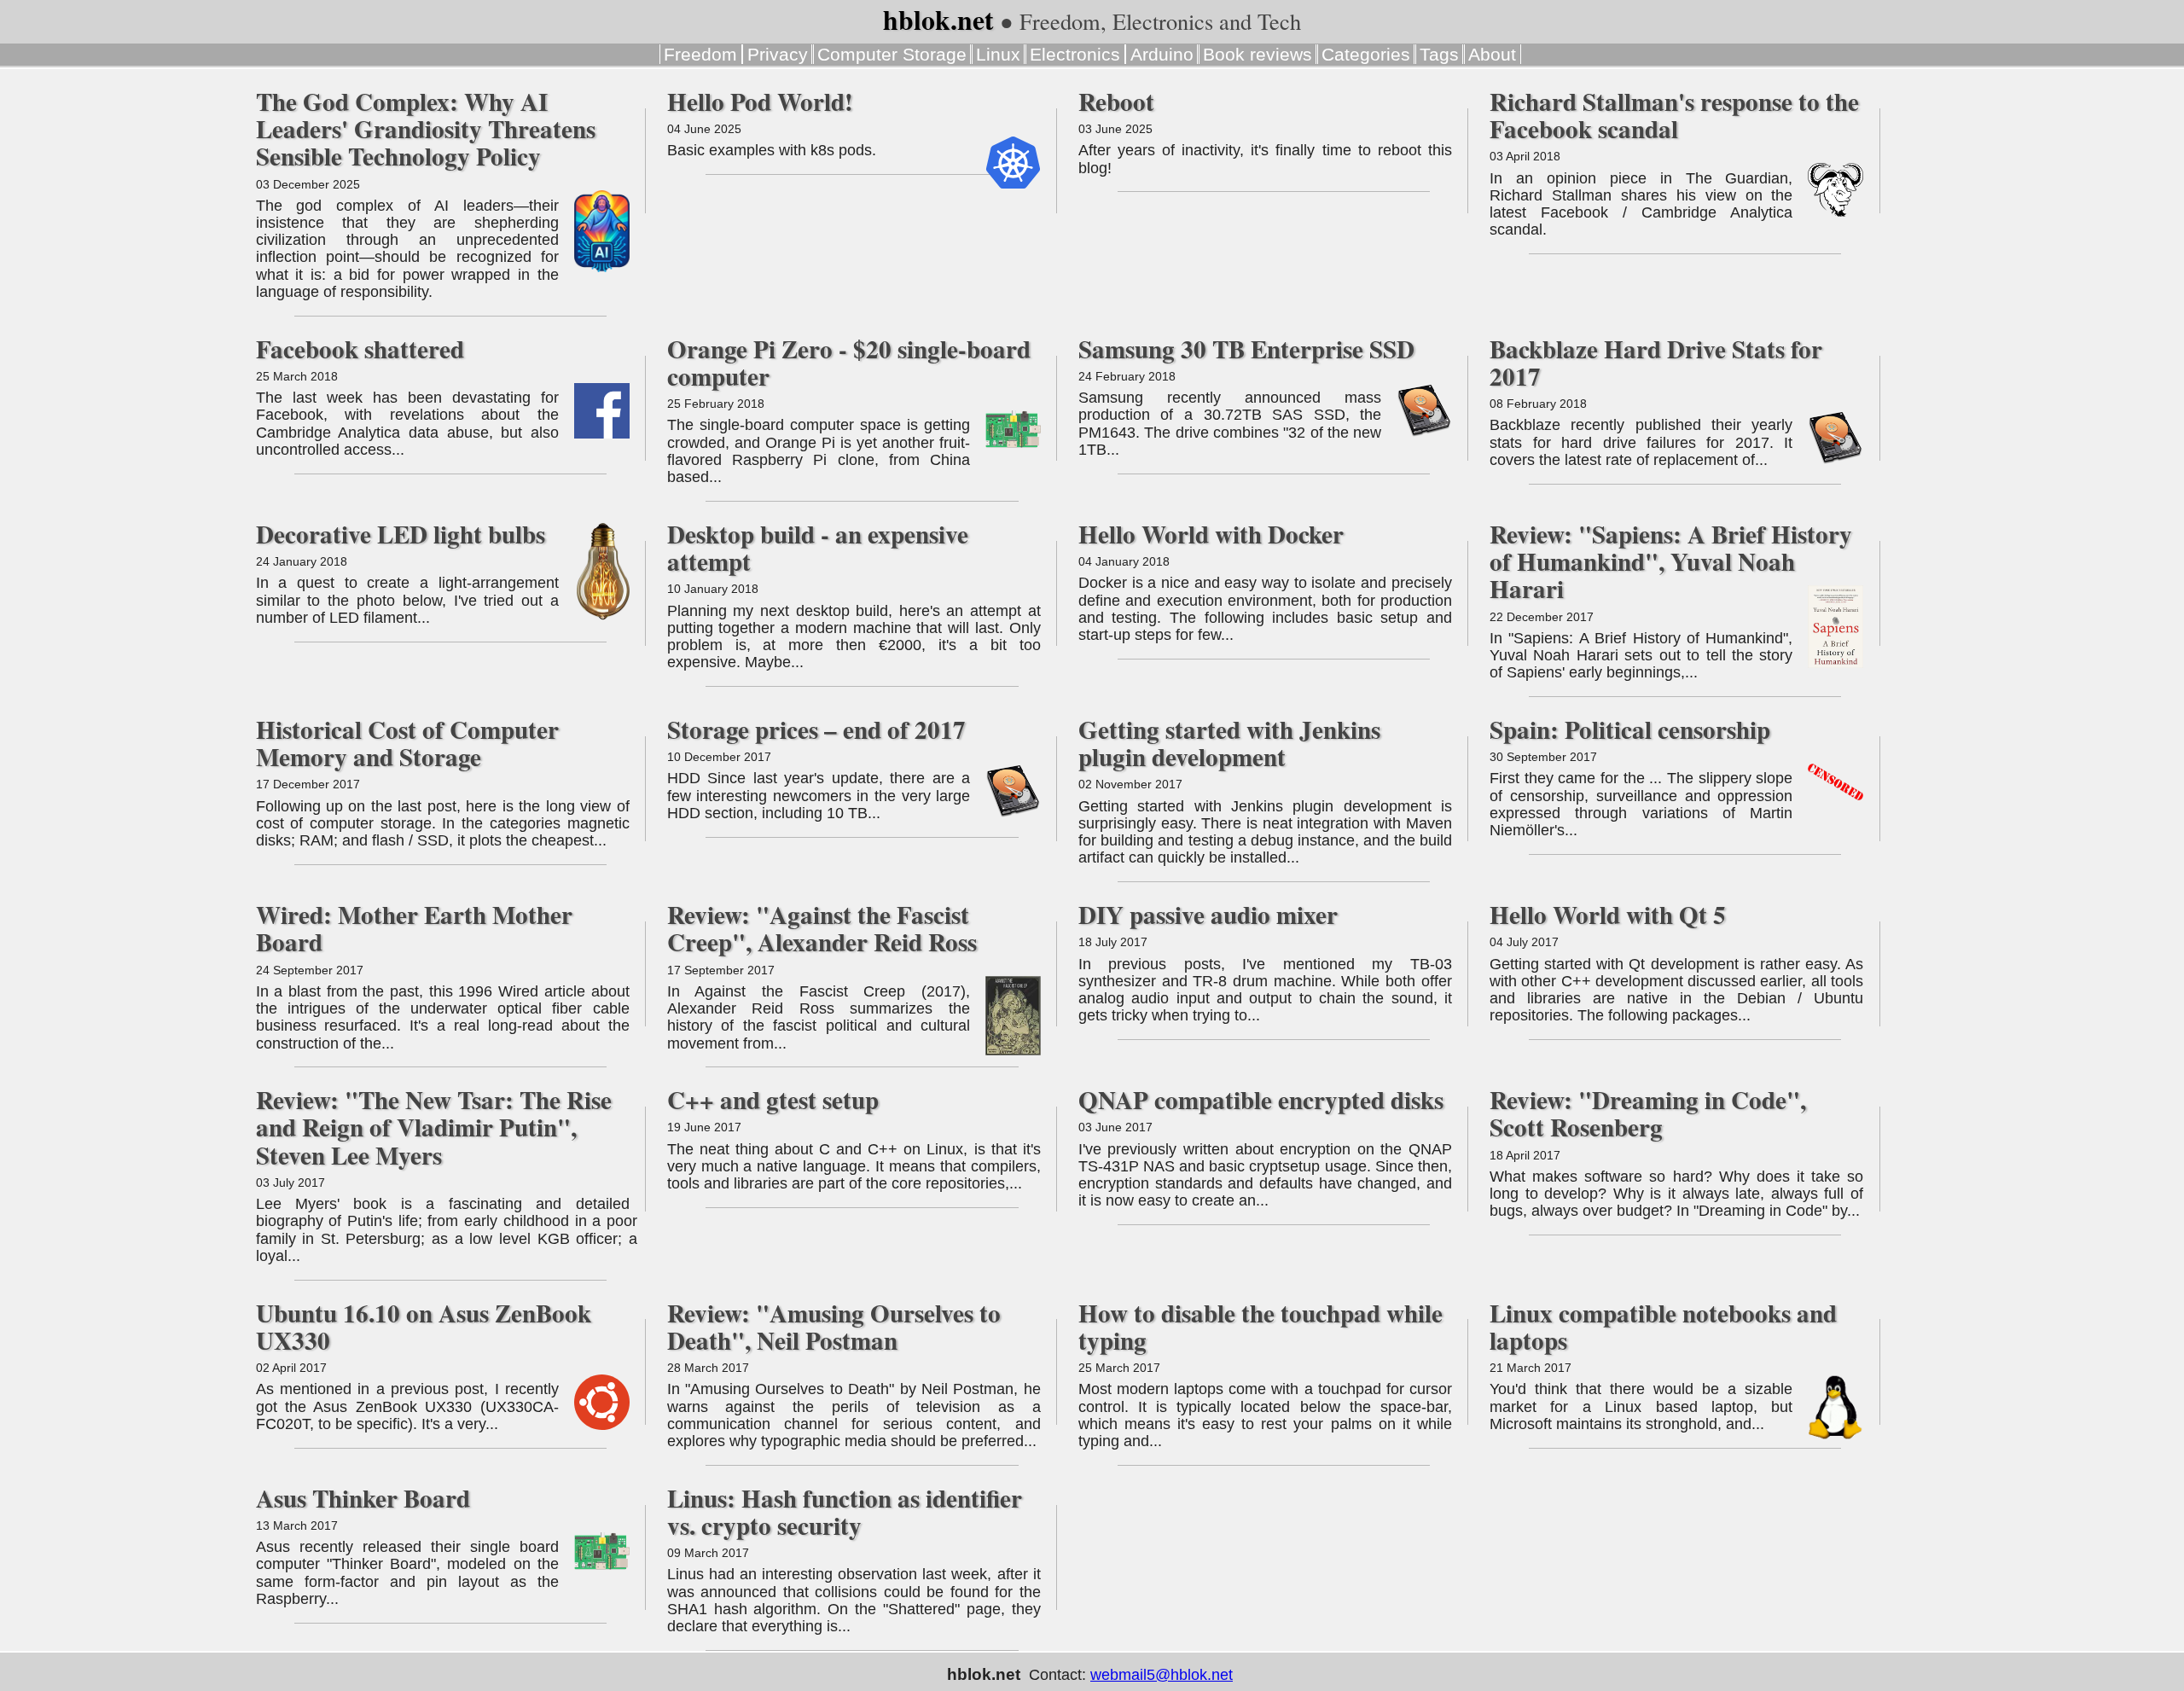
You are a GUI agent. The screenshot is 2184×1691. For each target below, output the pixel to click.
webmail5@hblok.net (1162, 1675)
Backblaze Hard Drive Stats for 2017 (1656, 363)
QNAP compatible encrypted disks (1261, 1100)
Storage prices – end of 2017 (816, 729)
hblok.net (938, 20)
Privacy (778, 54)
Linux (998, 54)
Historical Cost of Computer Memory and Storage (407, 743)
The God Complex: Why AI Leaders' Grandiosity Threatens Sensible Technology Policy (426, 129)
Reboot (1116, 102)
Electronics (1075, 54)
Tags (1439, 54)
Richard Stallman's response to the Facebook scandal (1674, 115)
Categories (1366, 54)
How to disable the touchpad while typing (1260, 1327)
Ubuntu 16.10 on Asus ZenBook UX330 (424, 1327)
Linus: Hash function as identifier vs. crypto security (845, 1512)
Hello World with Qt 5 (1608, 915)
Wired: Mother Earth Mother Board (414, 928)
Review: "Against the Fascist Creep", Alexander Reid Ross (822, 928)
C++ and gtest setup (773, 1100)
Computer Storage (892, 54)
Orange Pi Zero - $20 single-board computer (849, 363)
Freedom (700, 54)
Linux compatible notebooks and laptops (1663, 1327)
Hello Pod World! (760, 102)
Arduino (1162, 54)
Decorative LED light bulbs (401, 534)
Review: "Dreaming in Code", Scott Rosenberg (1648, 1113)
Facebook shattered (360, 349)
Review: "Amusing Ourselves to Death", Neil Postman (834, 1327)
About (1492, 54)
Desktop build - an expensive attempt (818, 548)
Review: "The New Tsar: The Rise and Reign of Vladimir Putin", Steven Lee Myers (434, 1127)
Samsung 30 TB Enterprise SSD (1246, 349)
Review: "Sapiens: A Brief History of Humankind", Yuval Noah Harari (1671, 561)
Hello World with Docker (1211, 534)
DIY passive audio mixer (1208, 915)
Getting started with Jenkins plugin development (1229, 743)
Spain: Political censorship (1630, 729)
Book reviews (1258, 54)
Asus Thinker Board (363, 1498)
